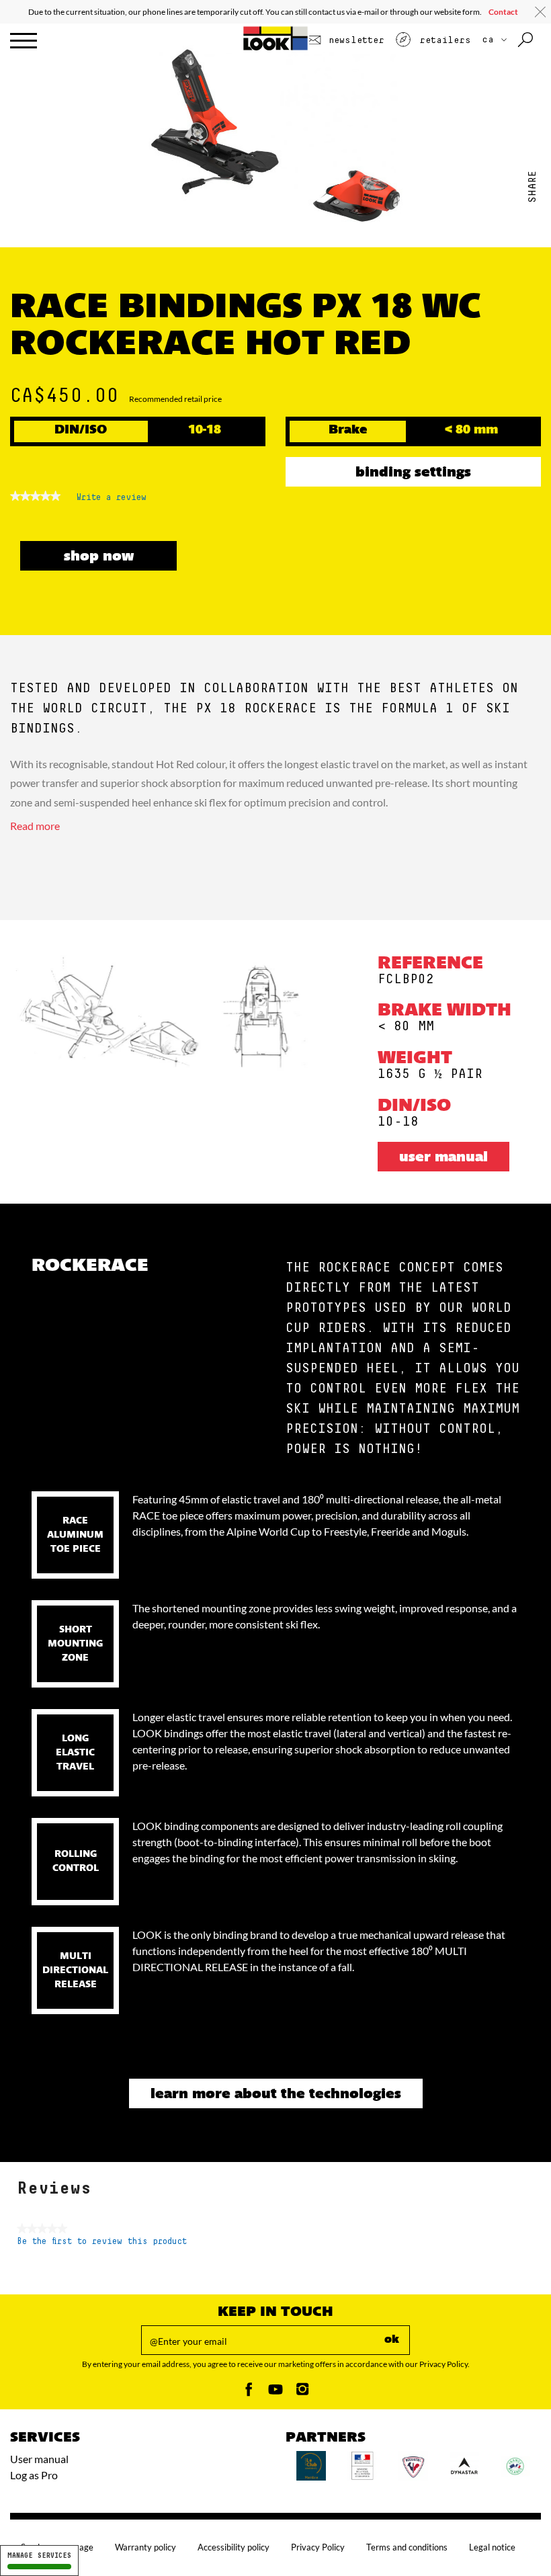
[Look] (276, 48)
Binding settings (413, 473)
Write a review (112, 501)
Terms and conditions (407, 2547)
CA (491, 40)
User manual (443, 1158)
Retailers (442, 40)
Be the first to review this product (102, 2242)
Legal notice (492, 2547)
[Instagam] (302, 2393)
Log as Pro (34, 2475)
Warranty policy (145, 2547)
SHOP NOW (99, 557)
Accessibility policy (234, 2547)
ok (392, 2340)
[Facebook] (249, 2393)
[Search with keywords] (526, 40)
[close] (540, 12)
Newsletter (354, 40)
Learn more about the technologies (276, 2095)
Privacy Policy (318, 2547)
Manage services (39, 2556)
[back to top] (513, 2538)
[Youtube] (275, 2393)
